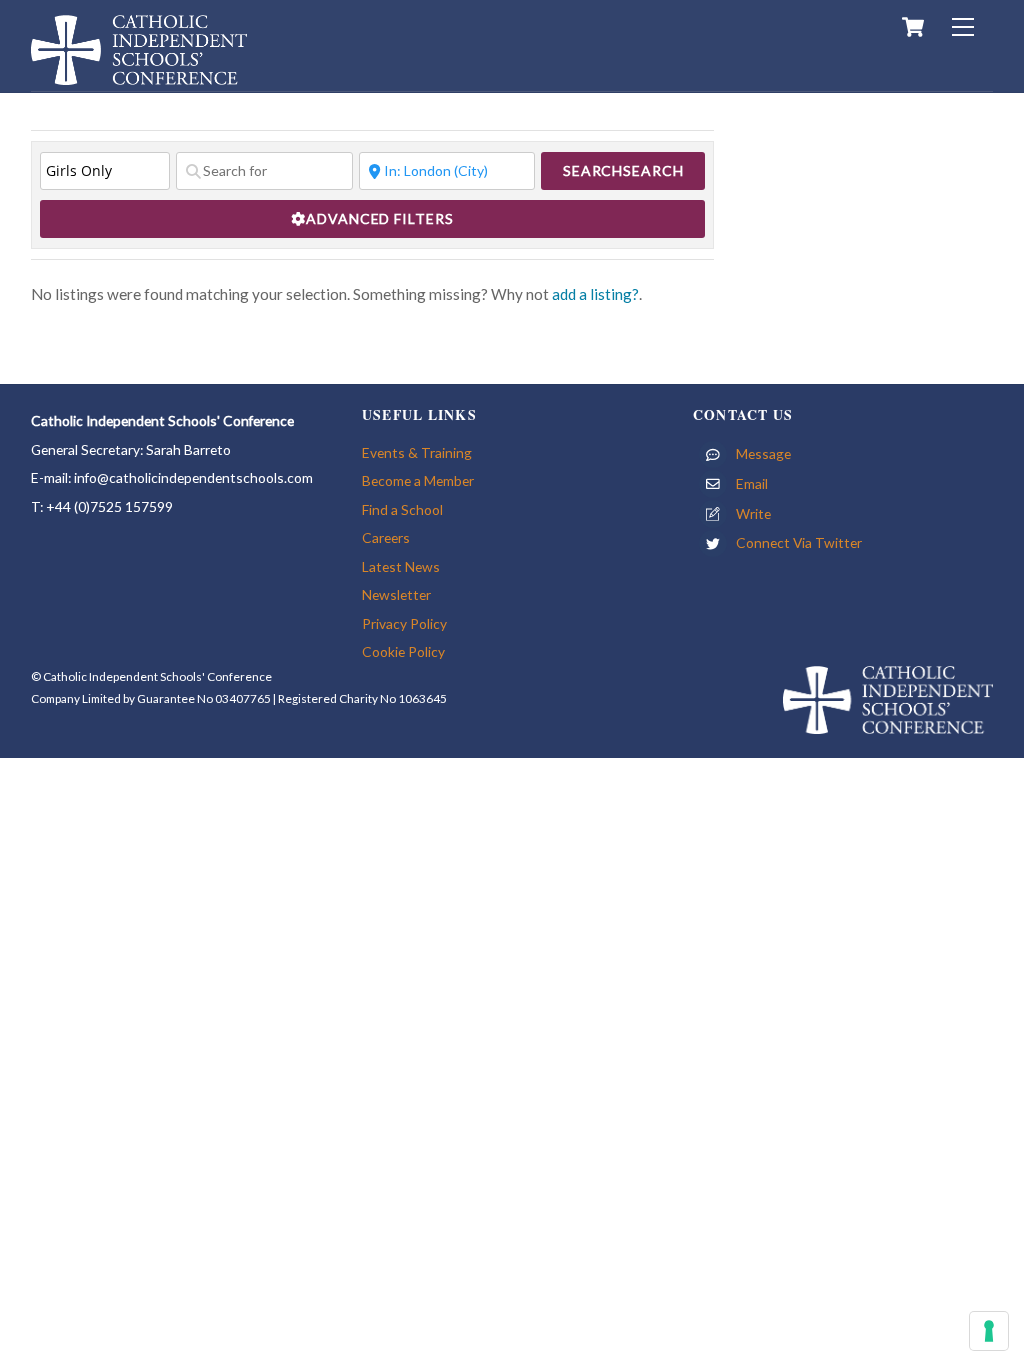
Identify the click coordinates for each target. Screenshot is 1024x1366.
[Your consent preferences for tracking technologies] (989, 1331)
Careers (386, 537)
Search (623, 170)
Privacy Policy (404, 623)
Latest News (401, 566)
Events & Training (417, 452)
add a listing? (595, 294)
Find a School (402, 509)
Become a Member (418, 480)
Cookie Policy (403, 651)
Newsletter (396, 594)
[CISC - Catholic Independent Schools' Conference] (139, 75)
